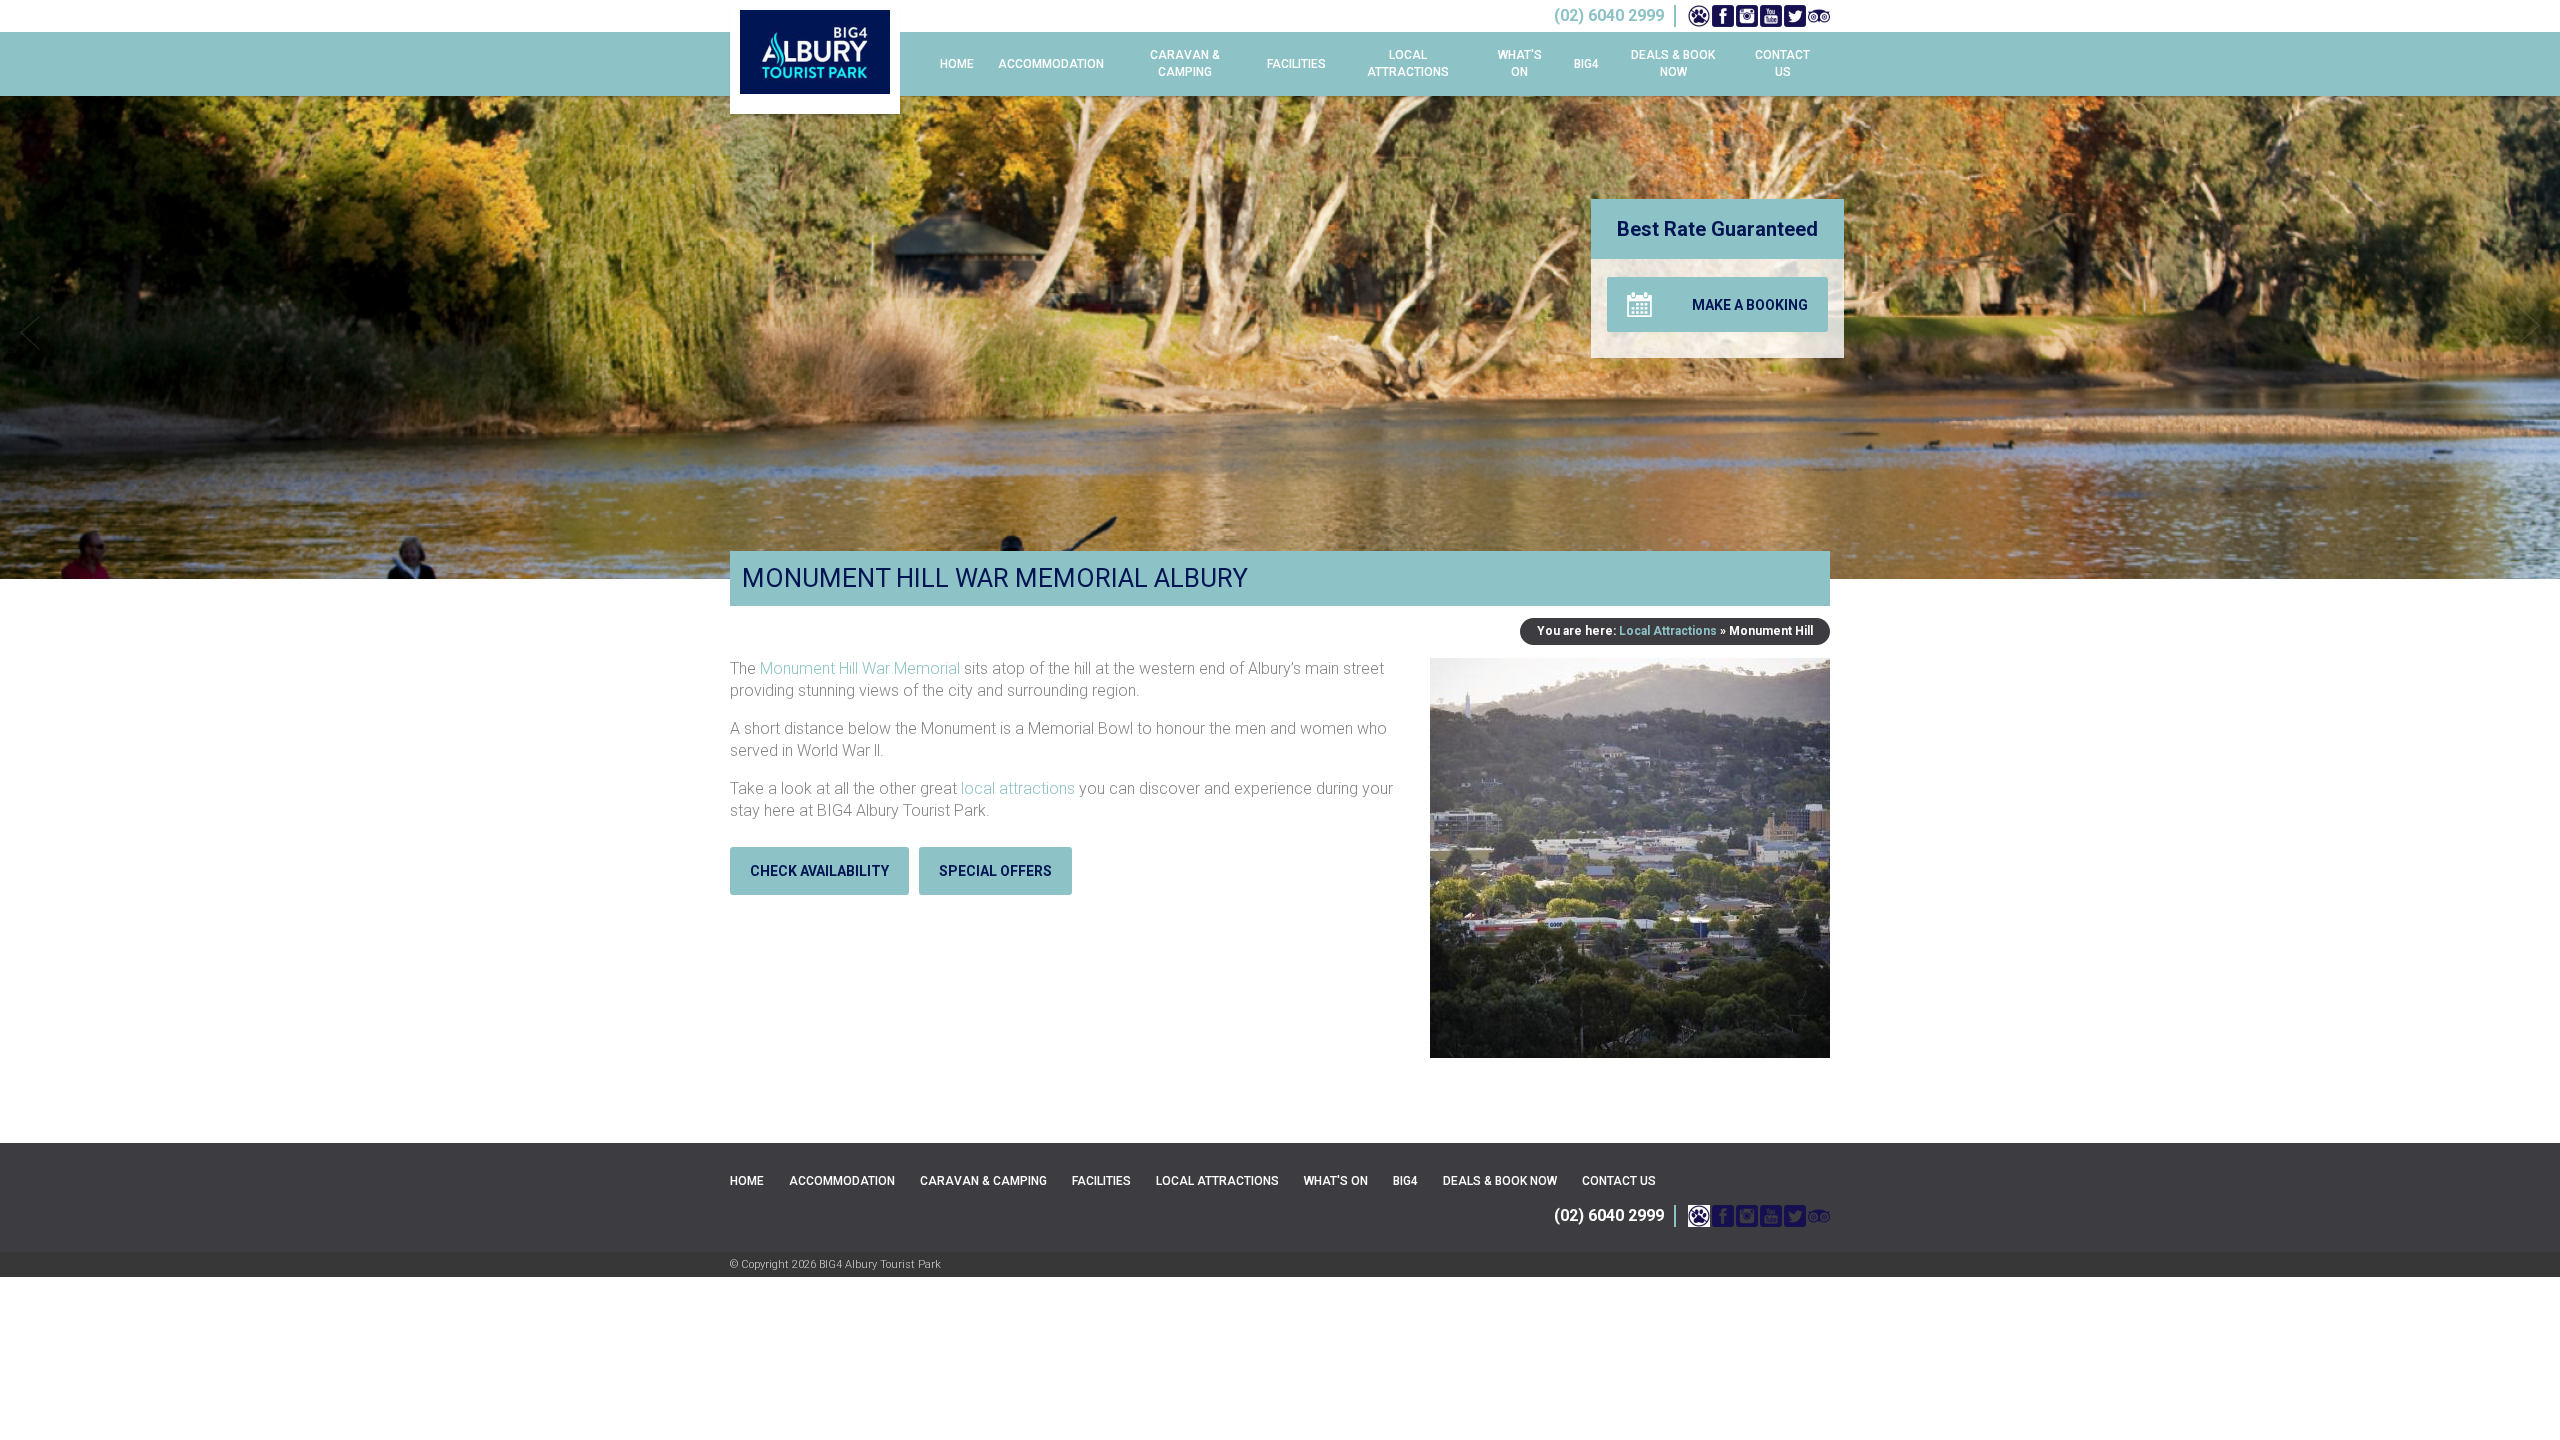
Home (957, 64)
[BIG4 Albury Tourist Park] (815, 57)
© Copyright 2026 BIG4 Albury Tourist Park (835, 1264)
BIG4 (1586, 64)
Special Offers (995, 871)
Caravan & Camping (1185, 63)
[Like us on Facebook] (1723, 16)
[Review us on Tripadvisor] (1819, 16)
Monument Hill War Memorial (860, 668)
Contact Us (1782, 63)
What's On (1520, 63)
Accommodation (1051, 64)
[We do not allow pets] (1699, 16)
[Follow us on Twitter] (1795, 16)
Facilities (1296, 64)
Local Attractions (1408, 63)
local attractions (1018, 788)
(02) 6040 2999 (1609, 1215)
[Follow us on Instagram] (1747, 16)
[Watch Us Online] (1771, 16)
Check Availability (819, 871)
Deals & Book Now (1673, 63)
